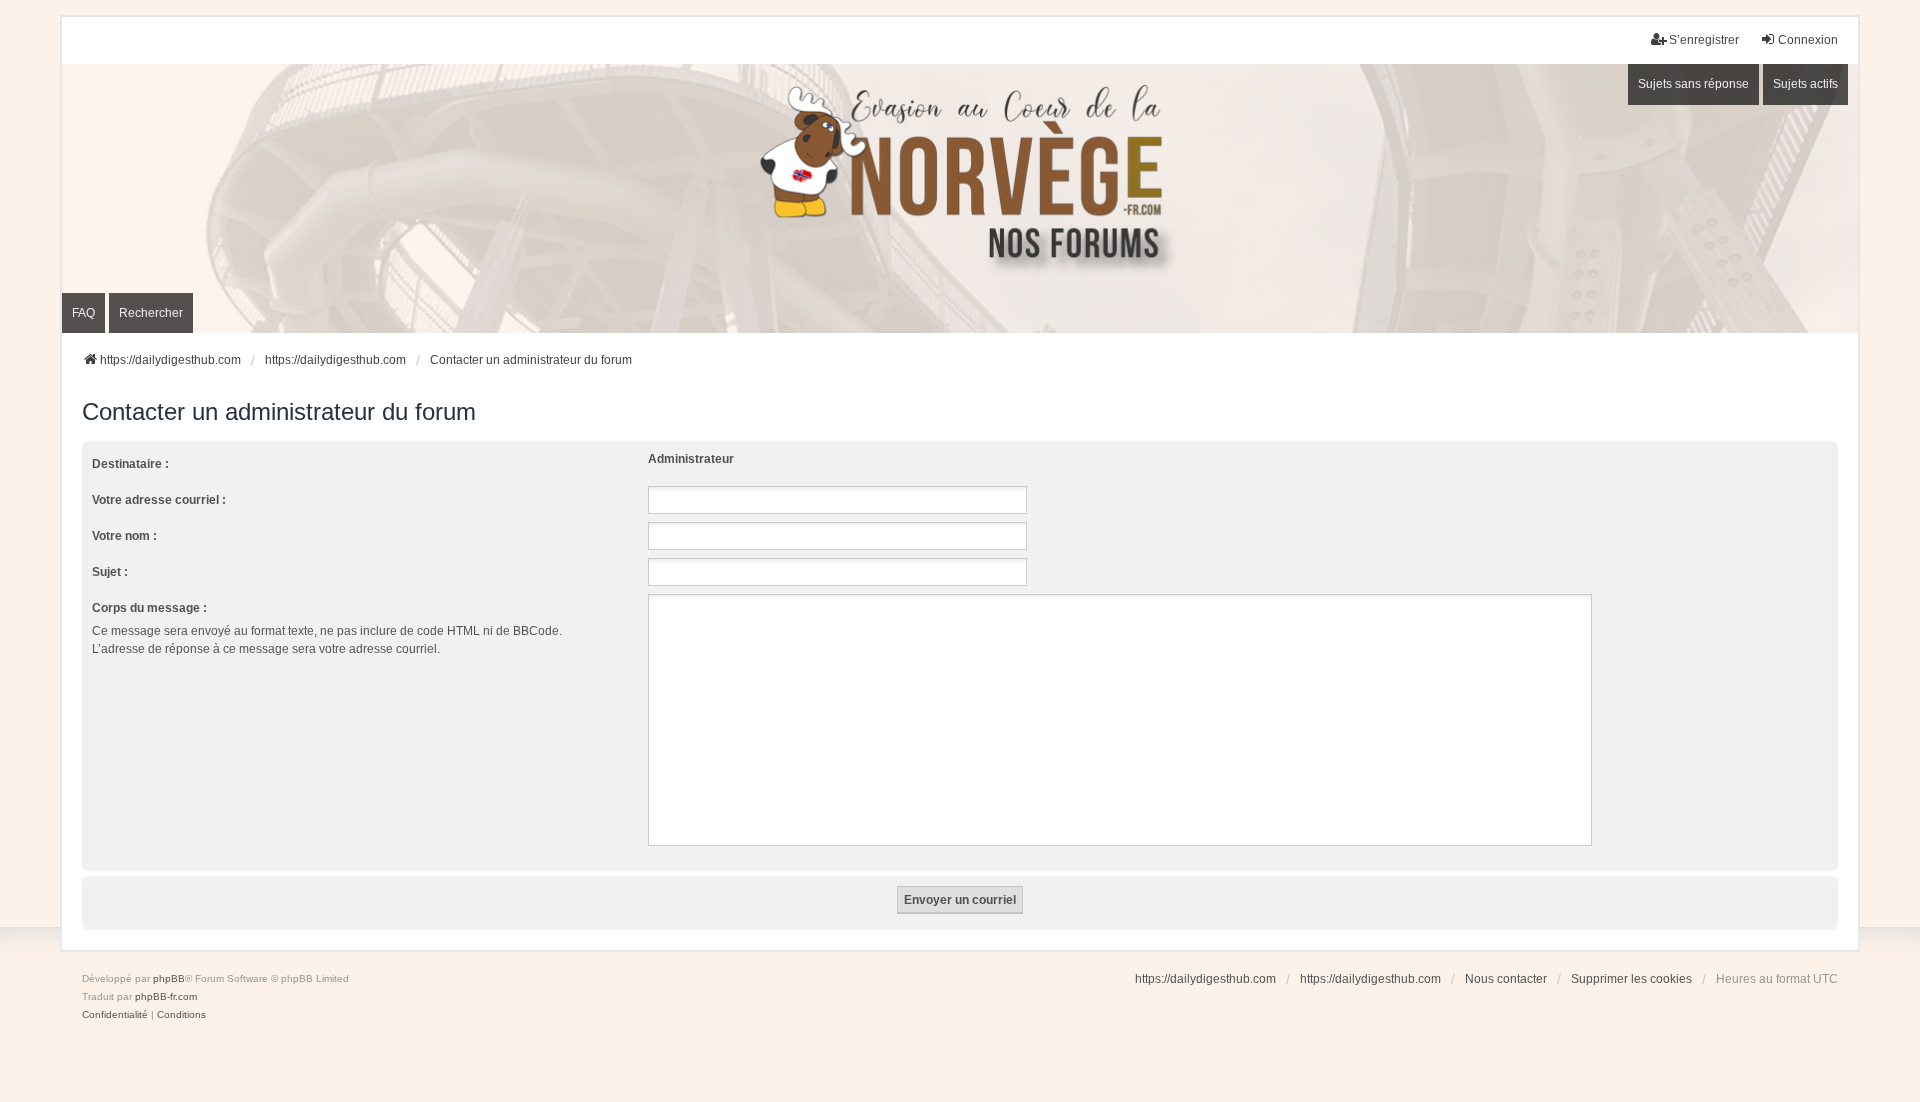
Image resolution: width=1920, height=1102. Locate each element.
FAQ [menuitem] (83, 313)
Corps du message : (149, 608)
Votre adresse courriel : (159, 500)
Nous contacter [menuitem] (1506, 979)
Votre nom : (124, 536)
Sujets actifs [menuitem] (1805, 84)
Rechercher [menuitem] (151, 313)
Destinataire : (130, 464)
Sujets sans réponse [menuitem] (1693, 84)
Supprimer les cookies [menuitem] (1631, 979)
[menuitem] (115, 1015)
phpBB (169, 978)
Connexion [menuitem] (1808, 40)
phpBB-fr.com (166, 996)
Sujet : (110, 572)
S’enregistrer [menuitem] (1704, 40)
